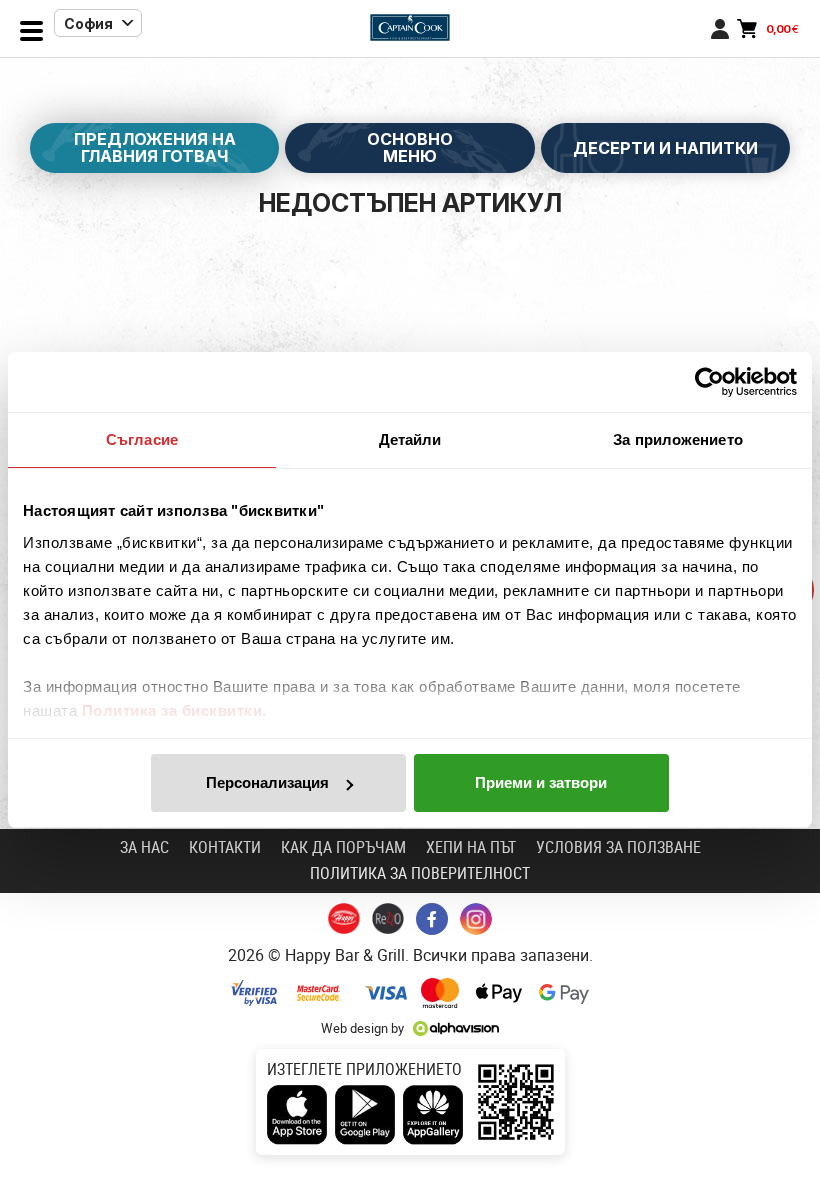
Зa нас (144, 847)
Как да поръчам (343, 847)
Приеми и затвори (541, 782)
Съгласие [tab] (142, 439)
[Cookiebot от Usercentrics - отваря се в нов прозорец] (709, 382)
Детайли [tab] (410, 439)
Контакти (225, 847)
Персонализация (267, 782)
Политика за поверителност (420, 873)
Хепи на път (471, 847)
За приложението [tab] (678, 439)
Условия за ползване (618, 847)
